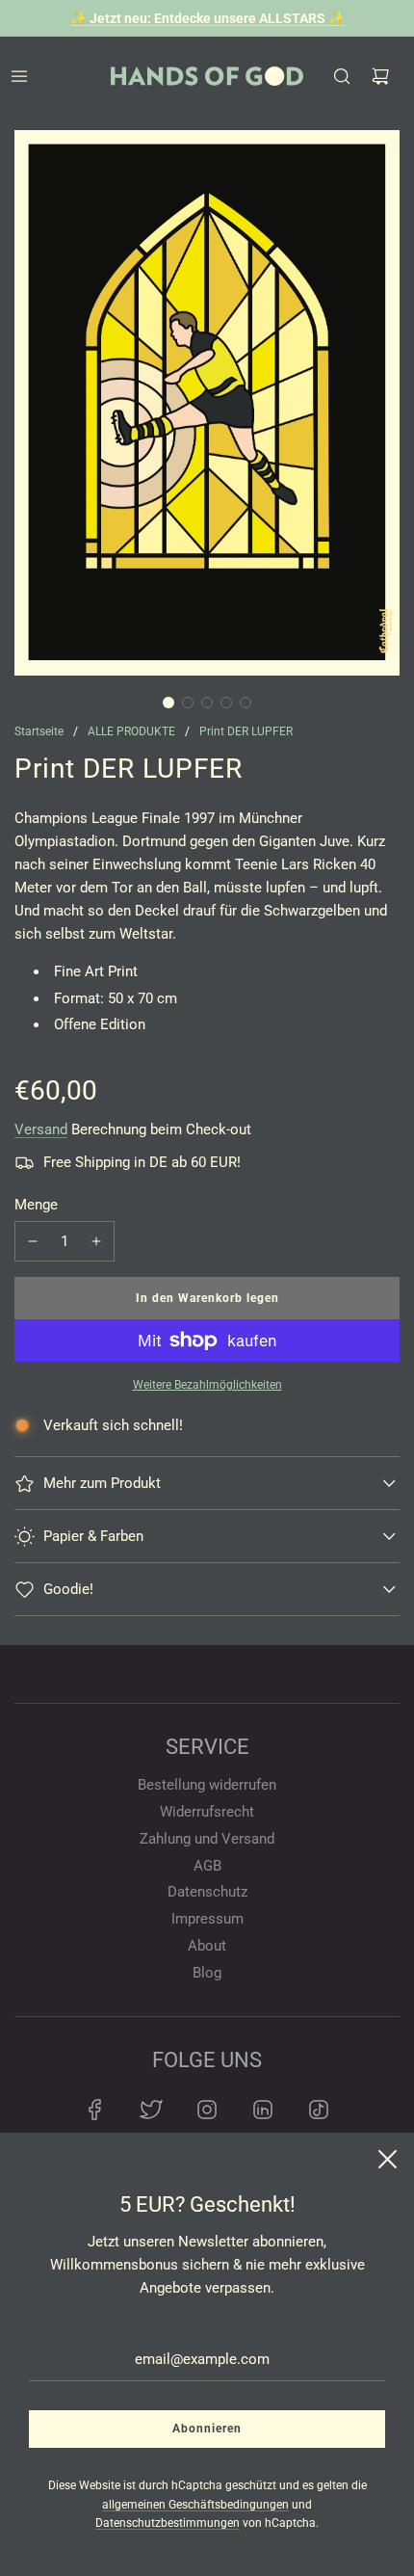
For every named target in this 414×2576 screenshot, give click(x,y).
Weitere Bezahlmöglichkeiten (207, 1385)
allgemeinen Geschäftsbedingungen (195, 2505)
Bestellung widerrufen (207, 1785)
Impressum (207, 1919)
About (207, 1946)
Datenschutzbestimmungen (168, 2523)
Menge (36, 1205)
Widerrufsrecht (207, 1812)
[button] (168, 703)
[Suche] (342, 76)
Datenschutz (207, 1892)
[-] (33, 1241)
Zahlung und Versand (207, 1839)
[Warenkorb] (380, 76)
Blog (207, 1973)
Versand (41, 1129)
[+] (96, 1241)
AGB (207, 1866)
